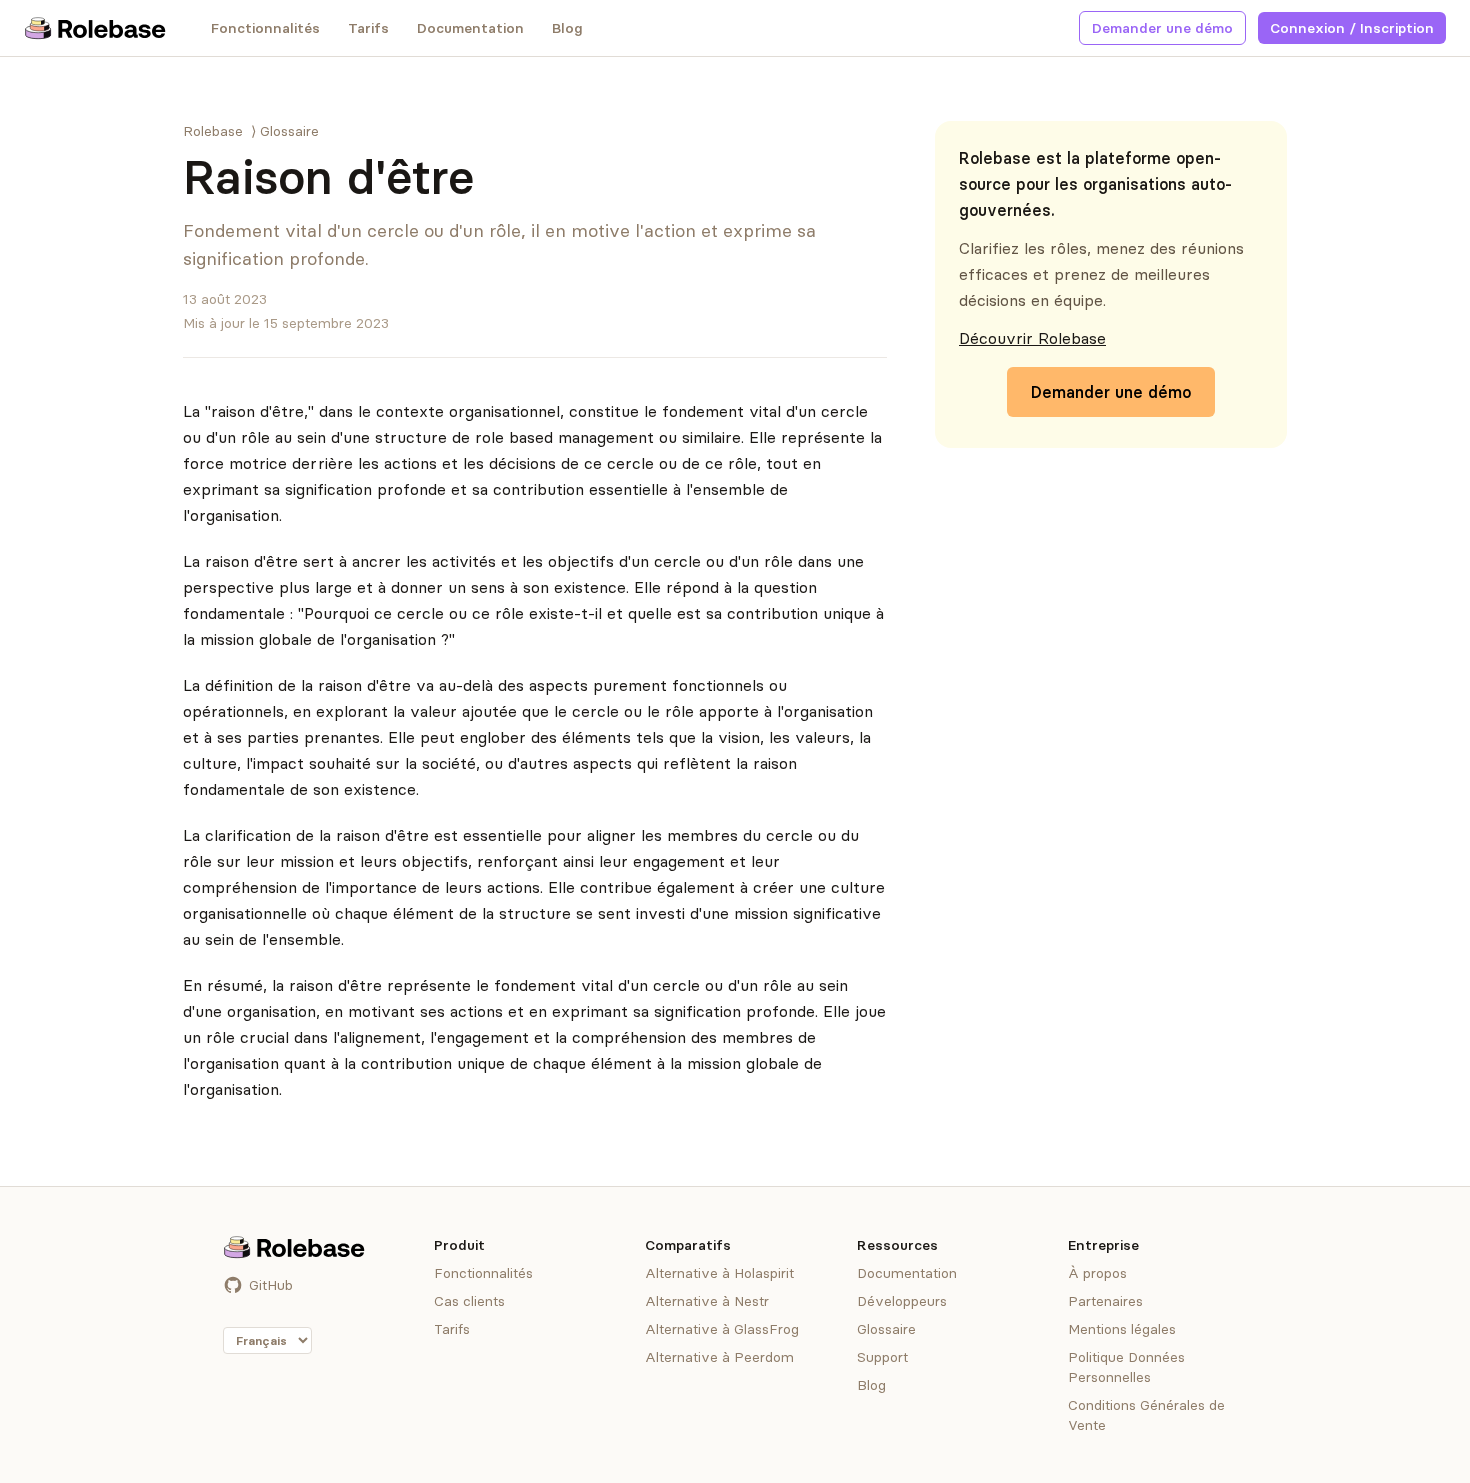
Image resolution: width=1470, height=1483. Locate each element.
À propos (1097, 1273)
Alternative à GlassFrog (722, 1329)
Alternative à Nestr (707, 1301)
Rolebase (213, 131)
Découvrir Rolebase (1032, 338)
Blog (567, 28)
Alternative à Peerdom (719, 1357)
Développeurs (902, 1301)
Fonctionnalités (265, 28)
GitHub (271, 1285)
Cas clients (469, 1301)
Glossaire (289, 131)
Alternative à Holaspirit (719, 1273)
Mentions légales (1122, 1329)
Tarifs (368, 28)
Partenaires (1105, 1301)
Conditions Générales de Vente (1146, 1415)
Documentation (470, 28)
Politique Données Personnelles (1126, 1367)
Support (882, 1357)
